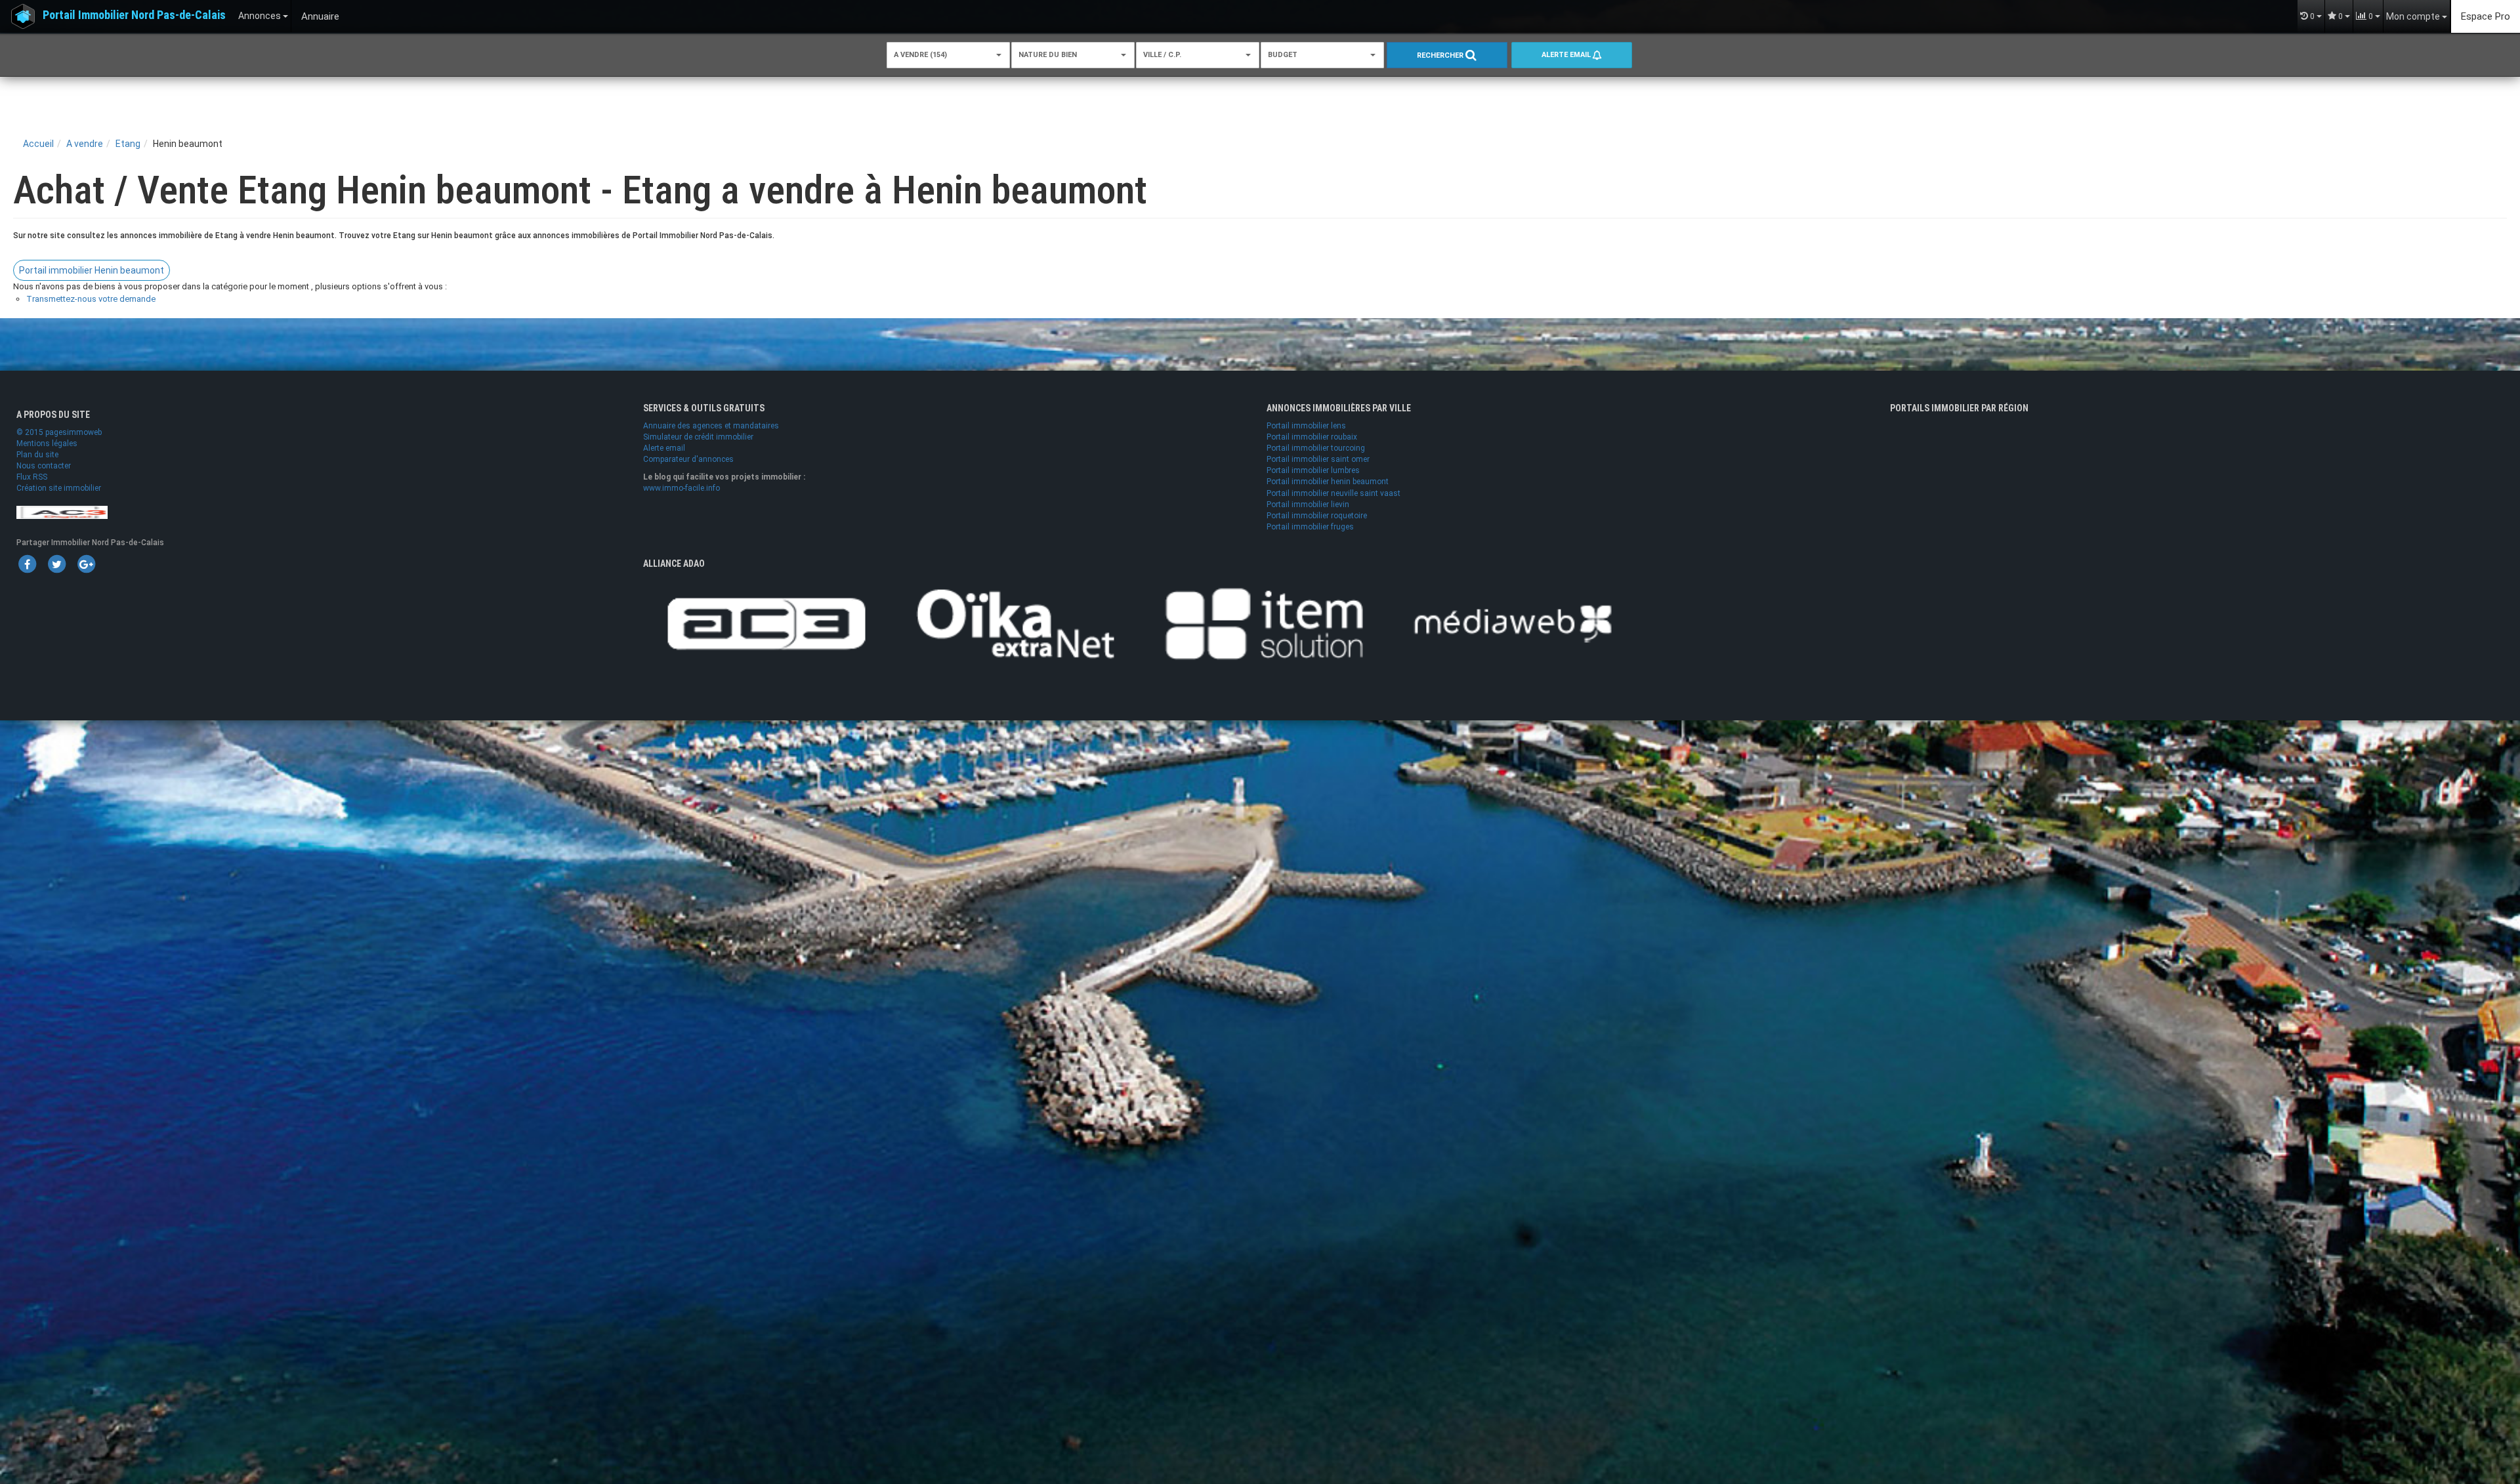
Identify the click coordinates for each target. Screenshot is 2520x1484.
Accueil (38, 144)
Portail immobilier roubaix (1312, 437)
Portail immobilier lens (1306, 426)
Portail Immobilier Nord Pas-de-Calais (134, 15)
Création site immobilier (59, 488)
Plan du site (37, 455)
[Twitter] (56, 564)
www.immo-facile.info (682, 488)
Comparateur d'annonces (688, 459)
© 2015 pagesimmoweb (59, 432)
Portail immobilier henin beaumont (1328, 482)
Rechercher (1441, 55)
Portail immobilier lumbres (1313, 470)
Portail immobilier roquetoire (1317, 516)
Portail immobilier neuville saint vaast (1333, 493)
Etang (128, 144)
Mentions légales (47, 443)
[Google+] (86, 564)
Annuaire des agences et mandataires (711, 426)
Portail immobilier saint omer (1318, 459)
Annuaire (320, 16)
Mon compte (2414, 16)
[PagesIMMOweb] (62, 512)
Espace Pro (2486, 16)
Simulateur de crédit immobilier (698, 437)
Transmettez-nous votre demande (91, 299)
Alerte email (1567, 55)
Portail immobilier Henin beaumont (92, 270)
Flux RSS (32, 477)
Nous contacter (44, 466)
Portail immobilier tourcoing (1316, 448)
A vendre (85, 144)
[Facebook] (27, 564)
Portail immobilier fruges (1310, 527)
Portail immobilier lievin (1308, 505)
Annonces (261, 16)
